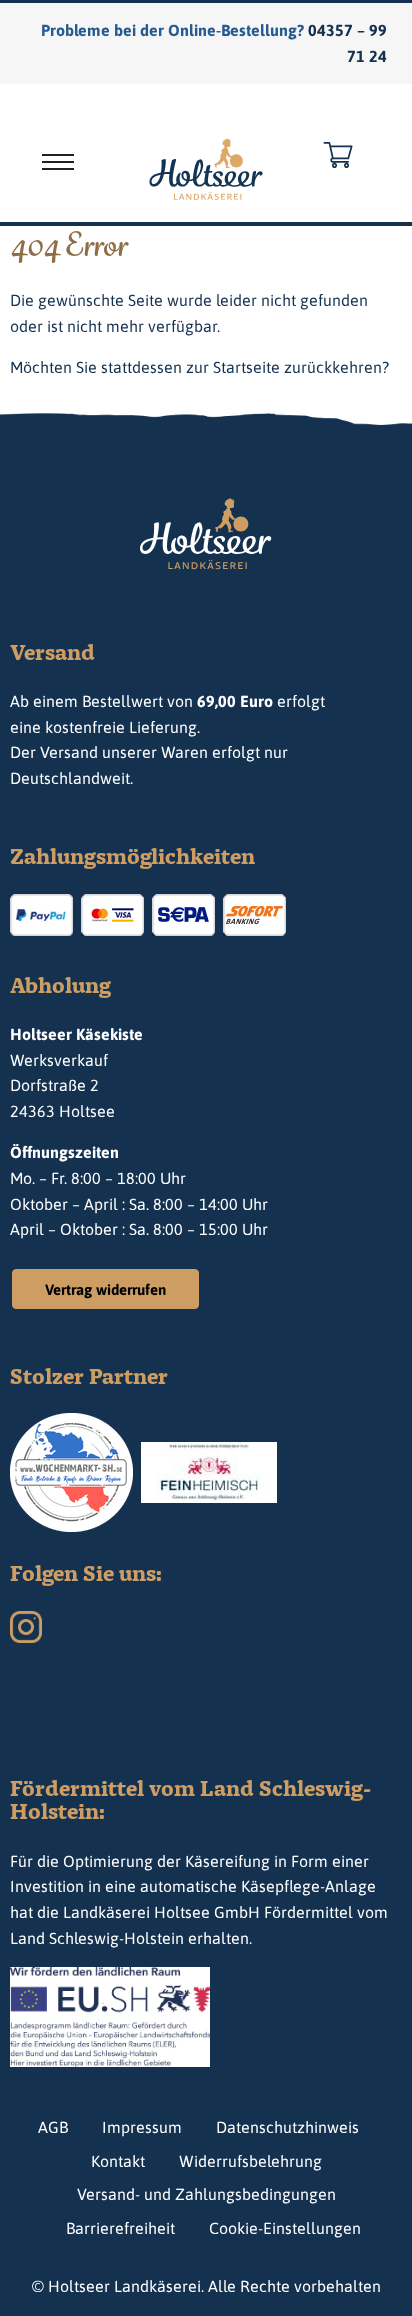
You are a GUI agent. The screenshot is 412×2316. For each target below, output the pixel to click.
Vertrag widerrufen (105, 1289)
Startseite (246, 367)
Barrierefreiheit (120, 2228)
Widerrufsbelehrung (250, 2161)
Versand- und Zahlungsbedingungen (206, 2194)
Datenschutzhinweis (287, 2127)
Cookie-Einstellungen (285, 2228)
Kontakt (118, 2161)
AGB (53, 2127)
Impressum (142, 2127)
